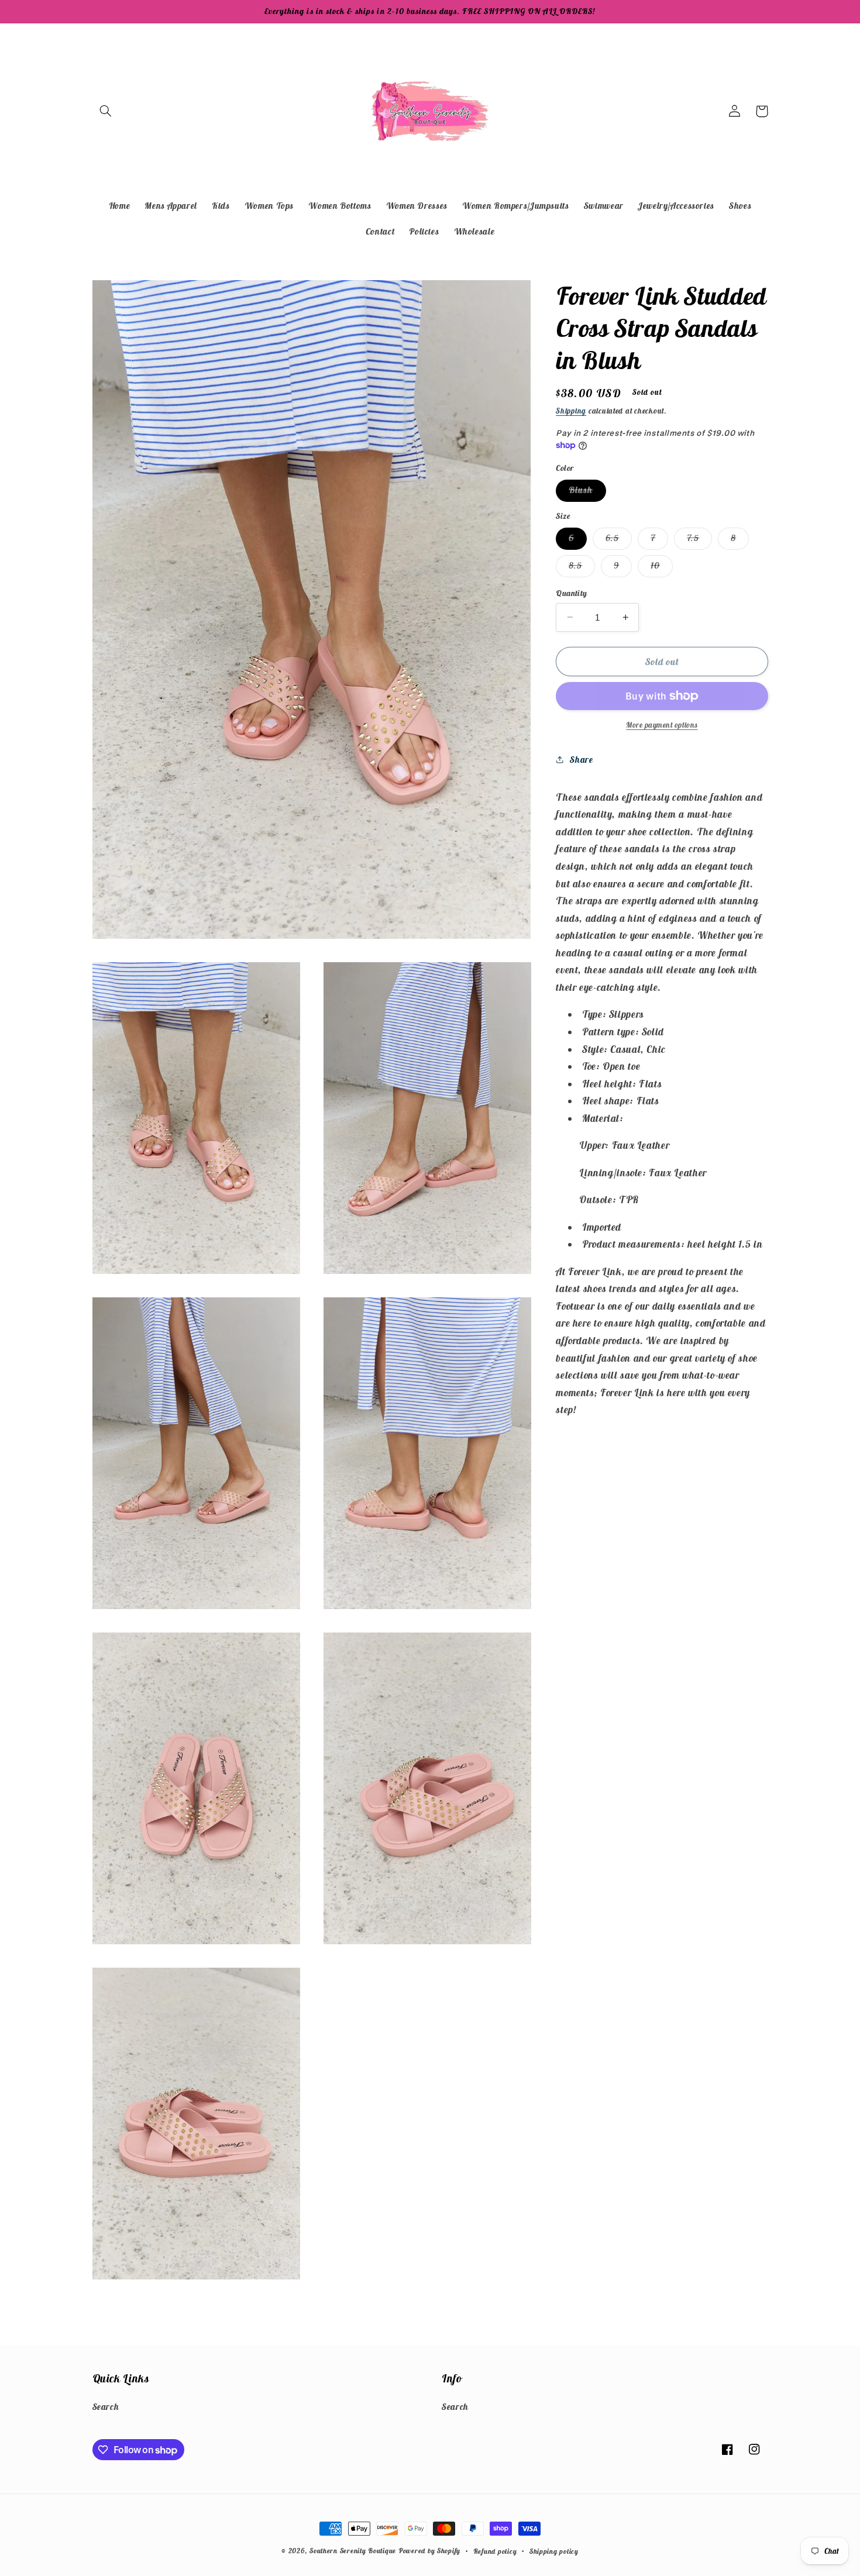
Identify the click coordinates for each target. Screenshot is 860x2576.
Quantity (571, 593)
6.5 (619, 540)
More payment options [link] (662, 725)
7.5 (699, 540)
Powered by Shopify (429, 2551)
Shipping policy (554, 2551)
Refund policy (495, 2551)
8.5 (582, 568)
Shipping (571, 410)
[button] (106, 111)
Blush (587, 493)
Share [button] (581, 760)
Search (106, 2407)
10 (662, 568)
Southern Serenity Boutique (353, 2551)
